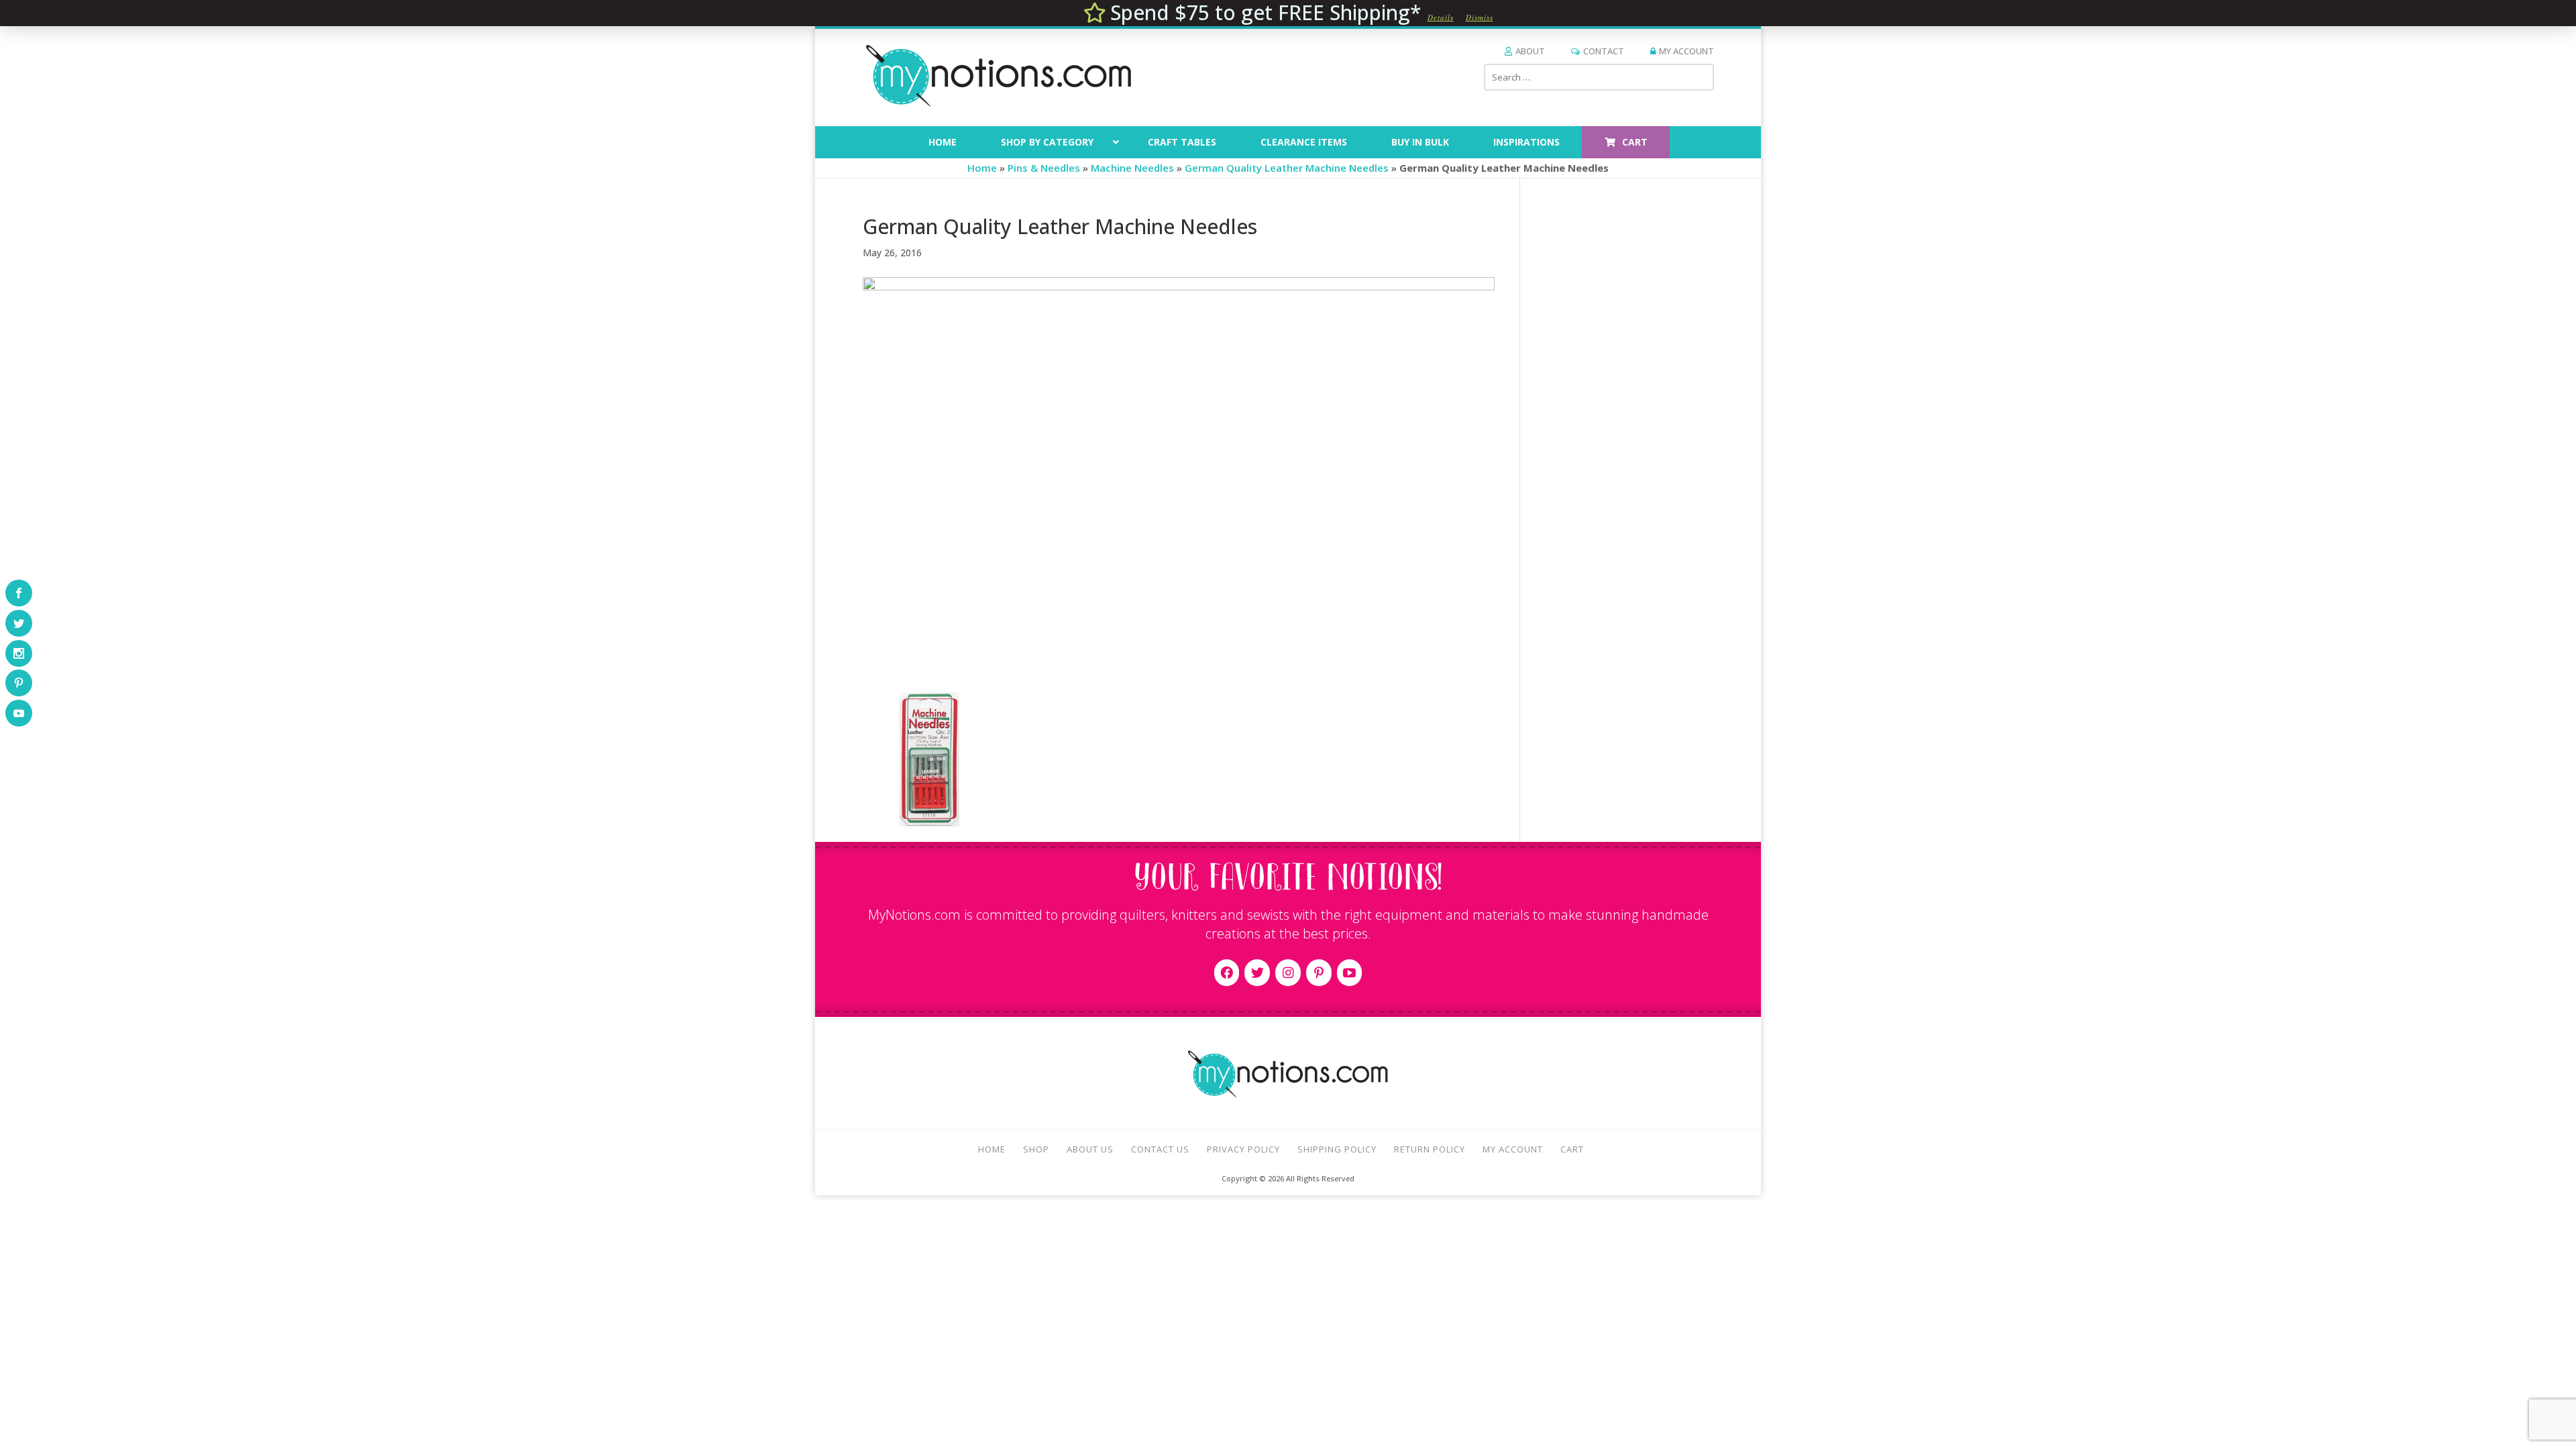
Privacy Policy (1243, 1149)
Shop (1036, 1149)
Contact (1604, 51)
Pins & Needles (1044, 168)
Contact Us (1160, 1149)
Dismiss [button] (1480, 17)
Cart (1572, 1149)
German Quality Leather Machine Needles (1287, 168)
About (1530, 51)
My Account (1686, 51)
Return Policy (1430, 1149)
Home (982, 168)
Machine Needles (1132, 168)
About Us (1090, 1149)
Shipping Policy (1337, 1149)
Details (1441, 17)
